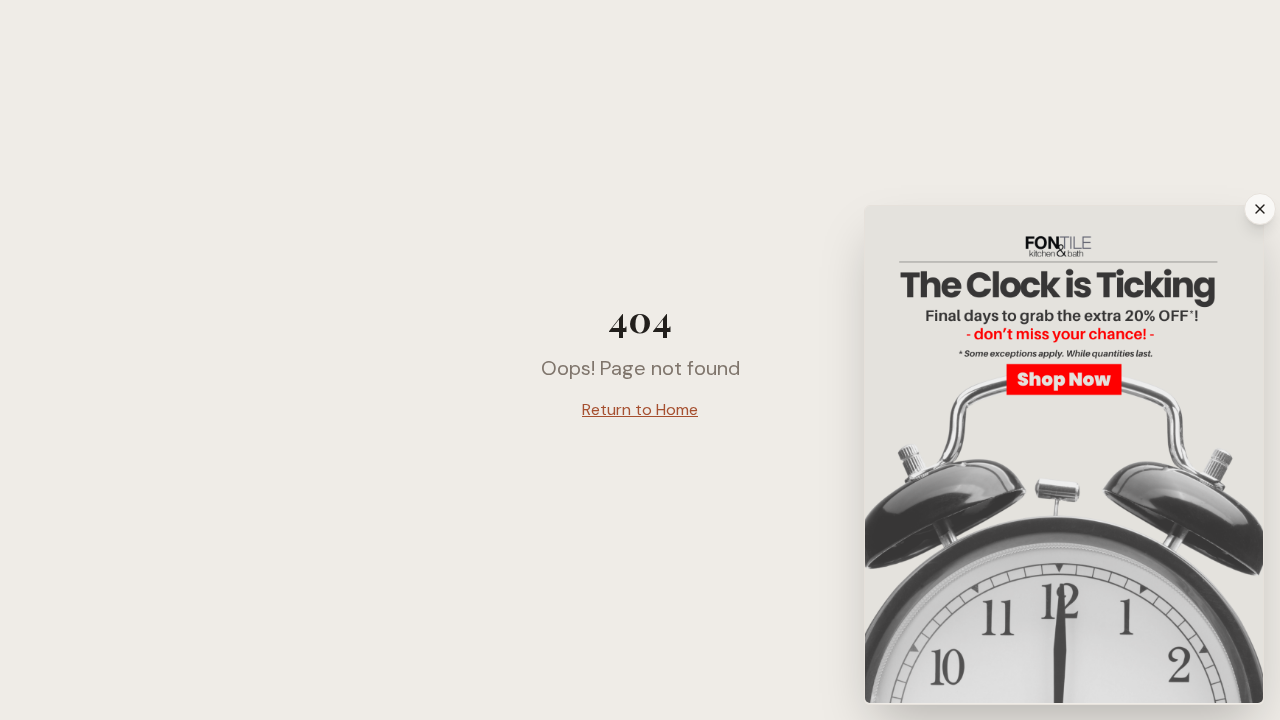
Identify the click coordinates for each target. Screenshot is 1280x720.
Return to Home (640, 409)
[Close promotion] (1260, 209)
